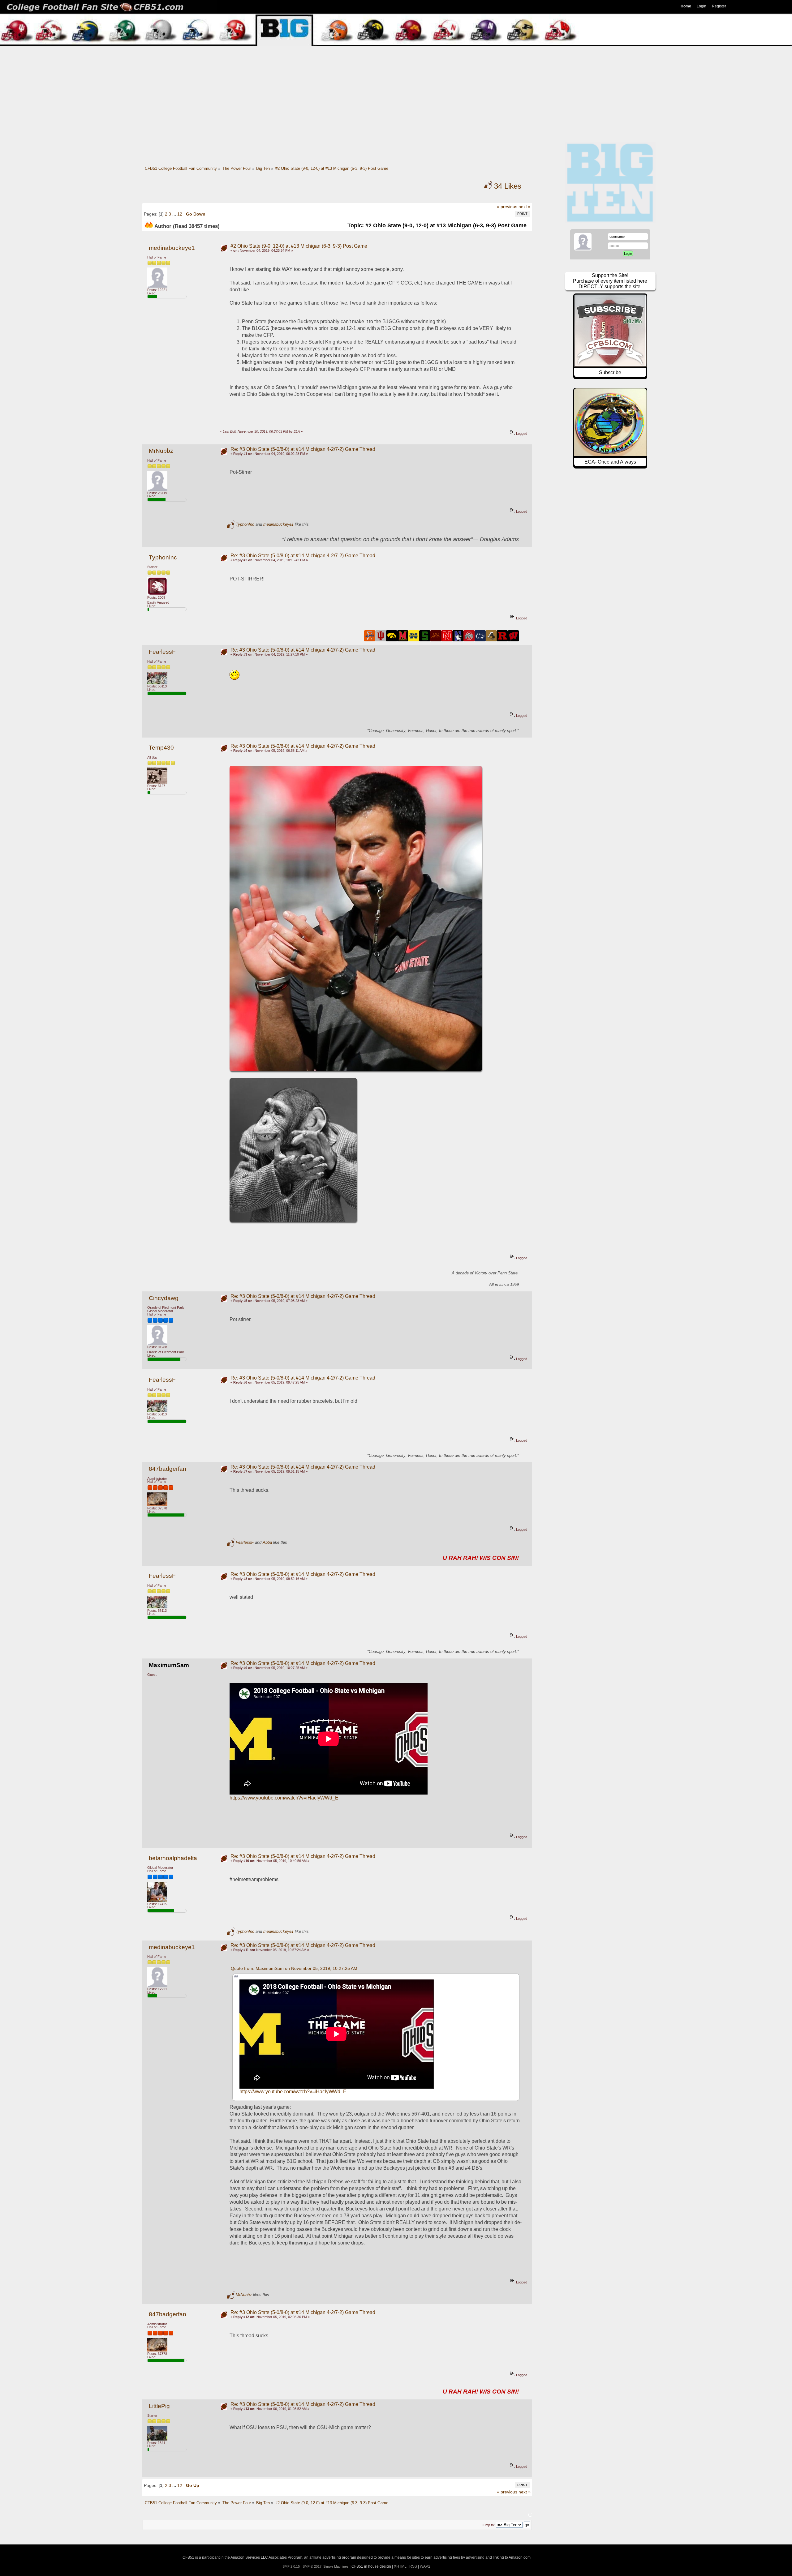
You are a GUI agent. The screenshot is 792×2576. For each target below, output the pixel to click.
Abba (267, 1542)
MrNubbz (161, 451)
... (175, 214)
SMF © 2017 (312, 2566)
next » (525, 207)
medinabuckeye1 (172, 248)
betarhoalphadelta (173, 1858)
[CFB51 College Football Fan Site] (396, 7)
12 (180, 214)
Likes (508, 186)
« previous (507, 207)
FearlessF (162, 652)
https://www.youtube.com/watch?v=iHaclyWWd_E (284, 1798)
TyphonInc (245, 524)
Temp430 (161, 748)
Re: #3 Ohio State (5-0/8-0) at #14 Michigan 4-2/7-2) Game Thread (303, 449)
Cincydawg (164, 1298)
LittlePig (159, 2406)
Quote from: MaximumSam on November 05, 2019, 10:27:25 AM (294, 1968)
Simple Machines (336, 2566)
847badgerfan (168, 1469)
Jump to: (488, 2525)
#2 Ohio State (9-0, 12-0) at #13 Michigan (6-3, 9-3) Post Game (299, 246)
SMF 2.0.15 (291, 2566)
